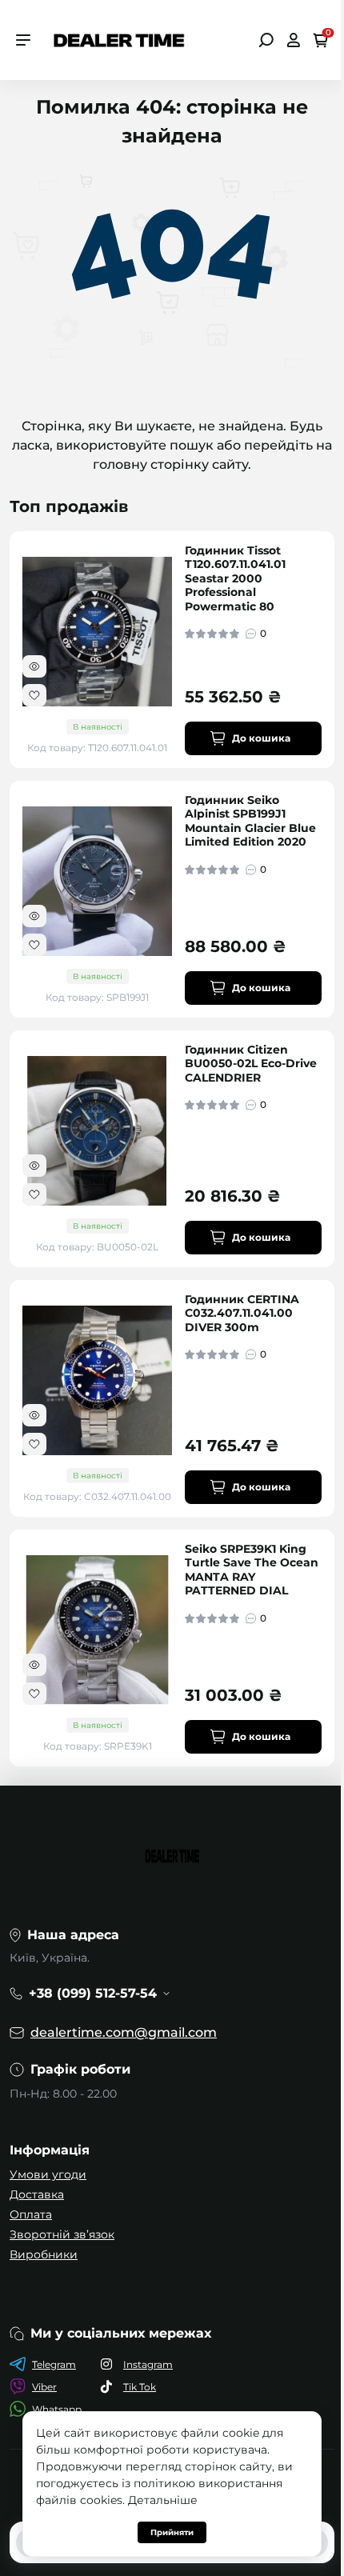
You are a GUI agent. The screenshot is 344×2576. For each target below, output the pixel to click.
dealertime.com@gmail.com (124, 2032)
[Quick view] (34, 666)
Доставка (37, 2194)
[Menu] (23, 40)
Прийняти (172, 2532)
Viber (44, 2387)
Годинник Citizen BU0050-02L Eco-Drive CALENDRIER (251, 1064)
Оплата (31, 2214)
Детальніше (163, 2500)
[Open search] (266, 40)
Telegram (54, 2364)
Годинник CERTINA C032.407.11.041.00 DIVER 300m (242, 1314)
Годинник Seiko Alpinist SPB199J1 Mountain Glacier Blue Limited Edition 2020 (250, 822)
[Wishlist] (34, 695)
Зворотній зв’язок (62, 2234)
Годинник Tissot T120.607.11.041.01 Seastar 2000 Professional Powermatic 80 (235, 579)
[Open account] (293, 40)
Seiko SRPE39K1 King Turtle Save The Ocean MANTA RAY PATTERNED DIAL (252, 1570)
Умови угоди (48, 2174)
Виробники (44, 2254)
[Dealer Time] (119, 39)
